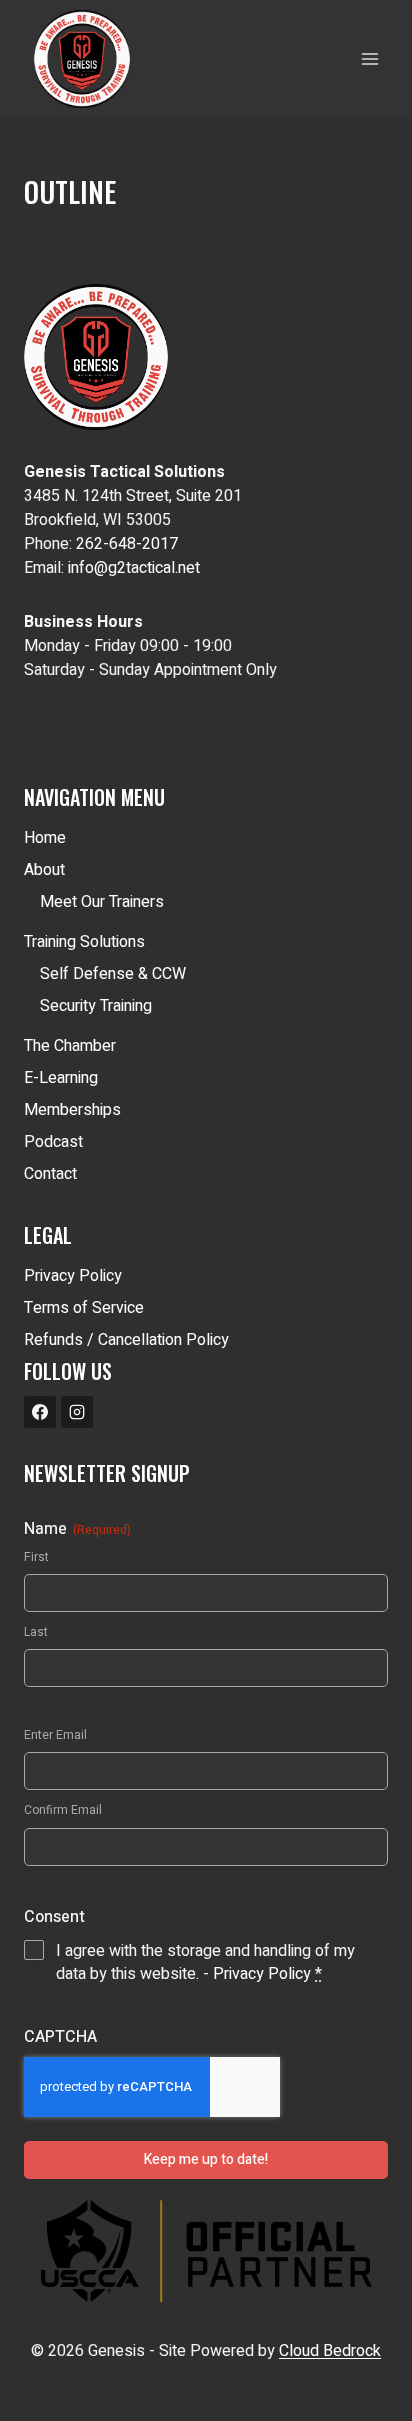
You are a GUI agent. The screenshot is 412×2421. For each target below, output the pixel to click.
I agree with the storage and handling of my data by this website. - (205, 1963)
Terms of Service (84, 1308)
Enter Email (55, 1735)
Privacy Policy (73, 1276)
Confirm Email (63, 1810)
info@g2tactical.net (134, 568)
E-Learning (61, 1078)
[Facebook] (40, 1412)
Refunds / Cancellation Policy (126, 1340)
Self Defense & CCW (113, 974)
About (44, 870)
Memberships (72, 1110)
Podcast (53, 1142)
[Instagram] (77, 1412)
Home (45, 838)
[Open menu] (369, 58)
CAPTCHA (60, 2037)
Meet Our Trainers (102, 902)
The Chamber (70, 1046)
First (36, 1557)
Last (36, 1632)
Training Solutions (84, 942)
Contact (50, 1174)
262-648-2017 (127, 544)
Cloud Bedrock (330, 2351)
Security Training (96, 1006)
